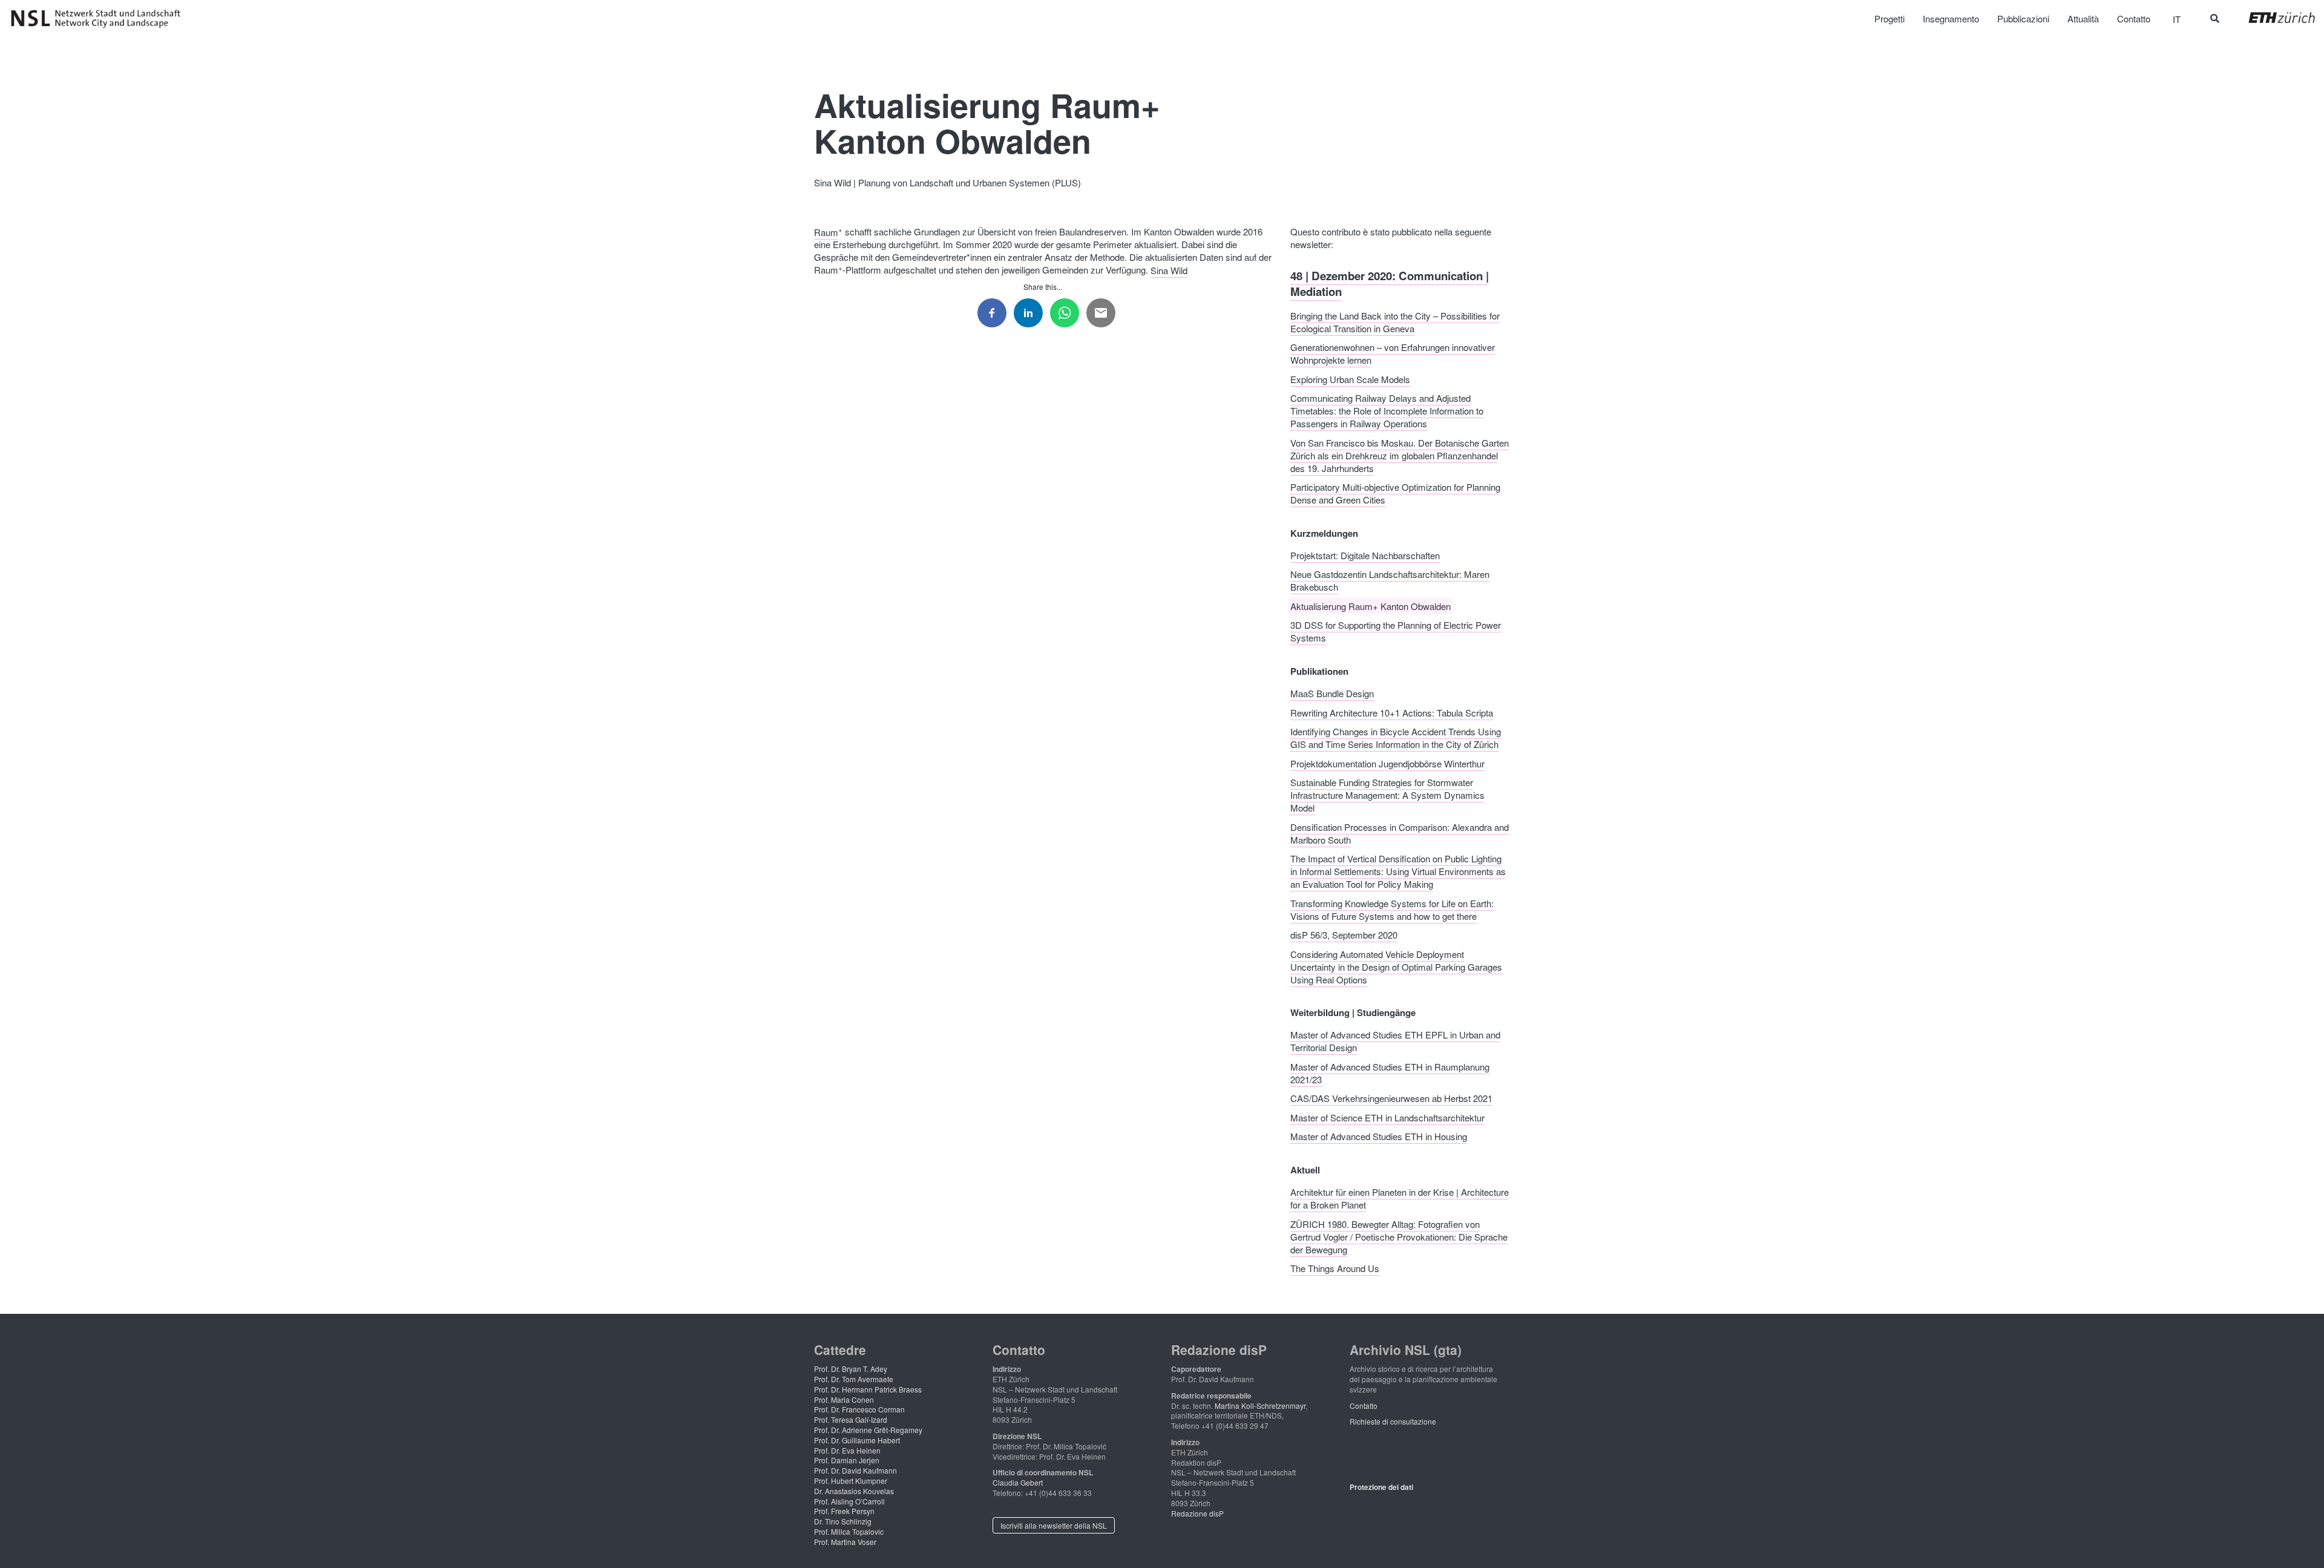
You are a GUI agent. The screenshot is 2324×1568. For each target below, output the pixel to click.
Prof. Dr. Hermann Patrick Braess (868, 1389)
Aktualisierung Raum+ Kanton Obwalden (1370, 605)
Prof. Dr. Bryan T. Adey (851, 1369)
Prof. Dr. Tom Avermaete (854, 1379)
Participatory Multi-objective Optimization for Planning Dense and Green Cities (1395, 493)
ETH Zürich (2272, 18)
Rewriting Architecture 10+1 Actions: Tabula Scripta (1392, 712)
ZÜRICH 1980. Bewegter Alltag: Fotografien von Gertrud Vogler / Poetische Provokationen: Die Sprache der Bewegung (1399, 1236)
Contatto (1364, 1406)
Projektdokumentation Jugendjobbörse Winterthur (1387, 763)
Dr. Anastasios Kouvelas (854, 1491)
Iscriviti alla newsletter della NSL (1054, 1525)
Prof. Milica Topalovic (849, 1531)
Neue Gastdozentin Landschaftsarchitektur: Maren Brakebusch (1390, 580)
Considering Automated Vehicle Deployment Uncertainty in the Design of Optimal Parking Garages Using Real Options (1396, 966)
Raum (826, 231)
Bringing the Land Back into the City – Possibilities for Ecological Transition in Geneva (1395, 321)
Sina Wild (1169, 270)
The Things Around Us (1335, 1268)
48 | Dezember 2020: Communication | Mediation (1390, 283)
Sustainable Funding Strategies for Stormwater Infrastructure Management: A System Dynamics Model (1387, 795)
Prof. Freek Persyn (844, 1511)
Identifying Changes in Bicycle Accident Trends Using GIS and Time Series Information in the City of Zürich (1396, 738)
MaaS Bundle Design (1332, 693)
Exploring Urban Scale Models (1350, 379)
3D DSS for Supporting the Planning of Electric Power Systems (1396, 631)
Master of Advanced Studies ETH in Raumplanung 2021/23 (1390, 1072)
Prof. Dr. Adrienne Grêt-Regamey (868, 1430)
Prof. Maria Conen (844, 1399)
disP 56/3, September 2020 (1344, 935)
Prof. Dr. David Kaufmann (855, 1470)
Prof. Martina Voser (845, 1542)
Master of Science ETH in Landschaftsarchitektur (1387, 1117)
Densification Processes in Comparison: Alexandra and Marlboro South (1400, 833)
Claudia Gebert (1018, 1482)
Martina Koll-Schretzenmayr (1260, 1406)
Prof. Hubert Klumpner (851, 1481)
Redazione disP (1197, 1513)
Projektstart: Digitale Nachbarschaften (1365, 555)
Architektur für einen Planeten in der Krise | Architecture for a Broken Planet (1400, 1198)
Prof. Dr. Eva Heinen (847, 1450)
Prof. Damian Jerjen (847, 1460)
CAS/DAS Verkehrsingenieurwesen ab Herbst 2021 (1391, 1098)
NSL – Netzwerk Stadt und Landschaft (100, 19)
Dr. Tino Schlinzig (843, 1521)
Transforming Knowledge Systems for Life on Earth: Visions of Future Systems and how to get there (1392, 909)
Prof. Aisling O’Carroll (849, 1501)
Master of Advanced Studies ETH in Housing (1379, 1136)
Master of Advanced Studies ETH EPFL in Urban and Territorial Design (1395, 1041)
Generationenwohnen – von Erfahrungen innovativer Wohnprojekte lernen (1393, 353)
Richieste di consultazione (1393, 1421)
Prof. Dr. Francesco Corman (859, 1409)
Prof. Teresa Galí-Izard (851, 1419)
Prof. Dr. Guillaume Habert (857, 1440)
